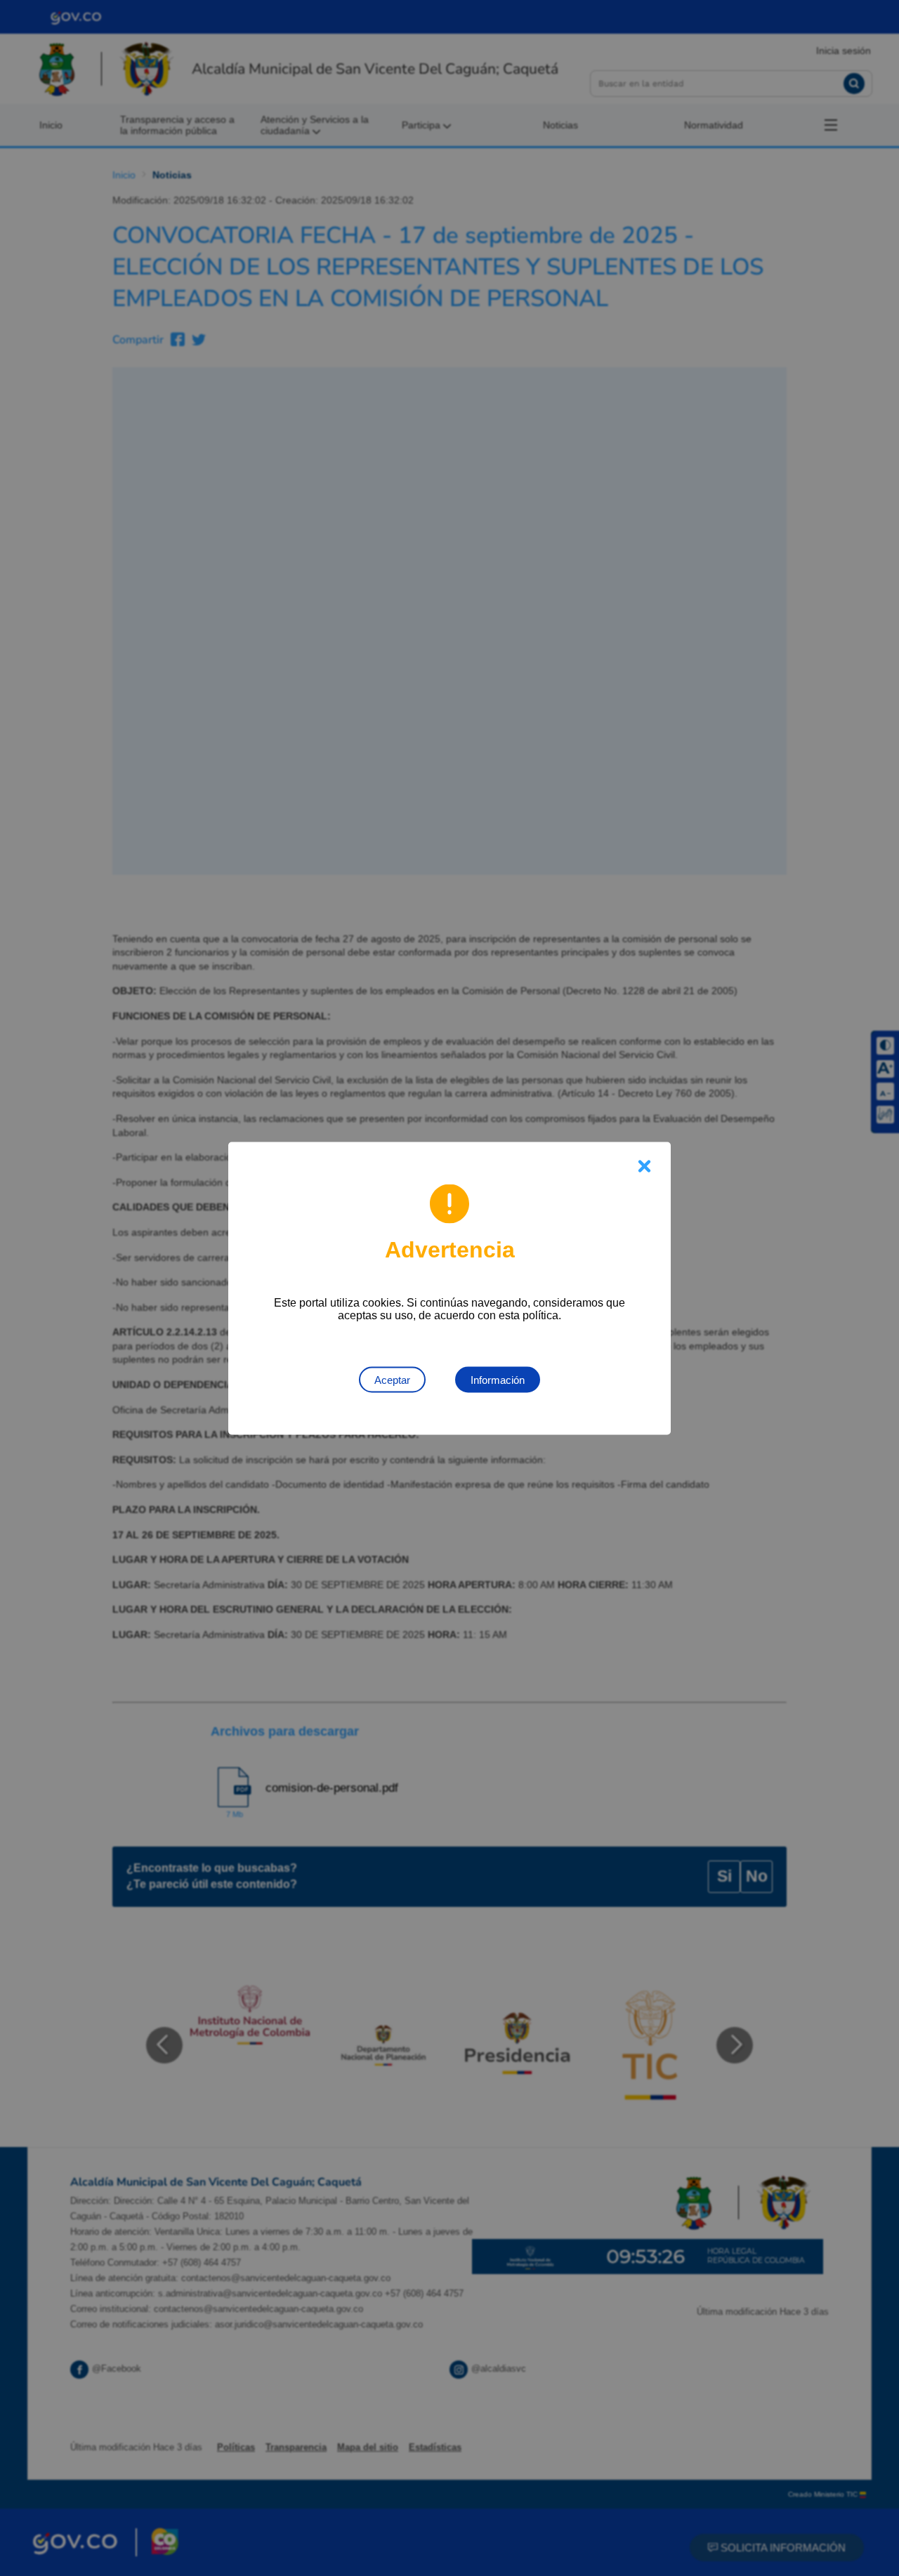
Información (498, 1379)
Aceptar (392, 1379)
